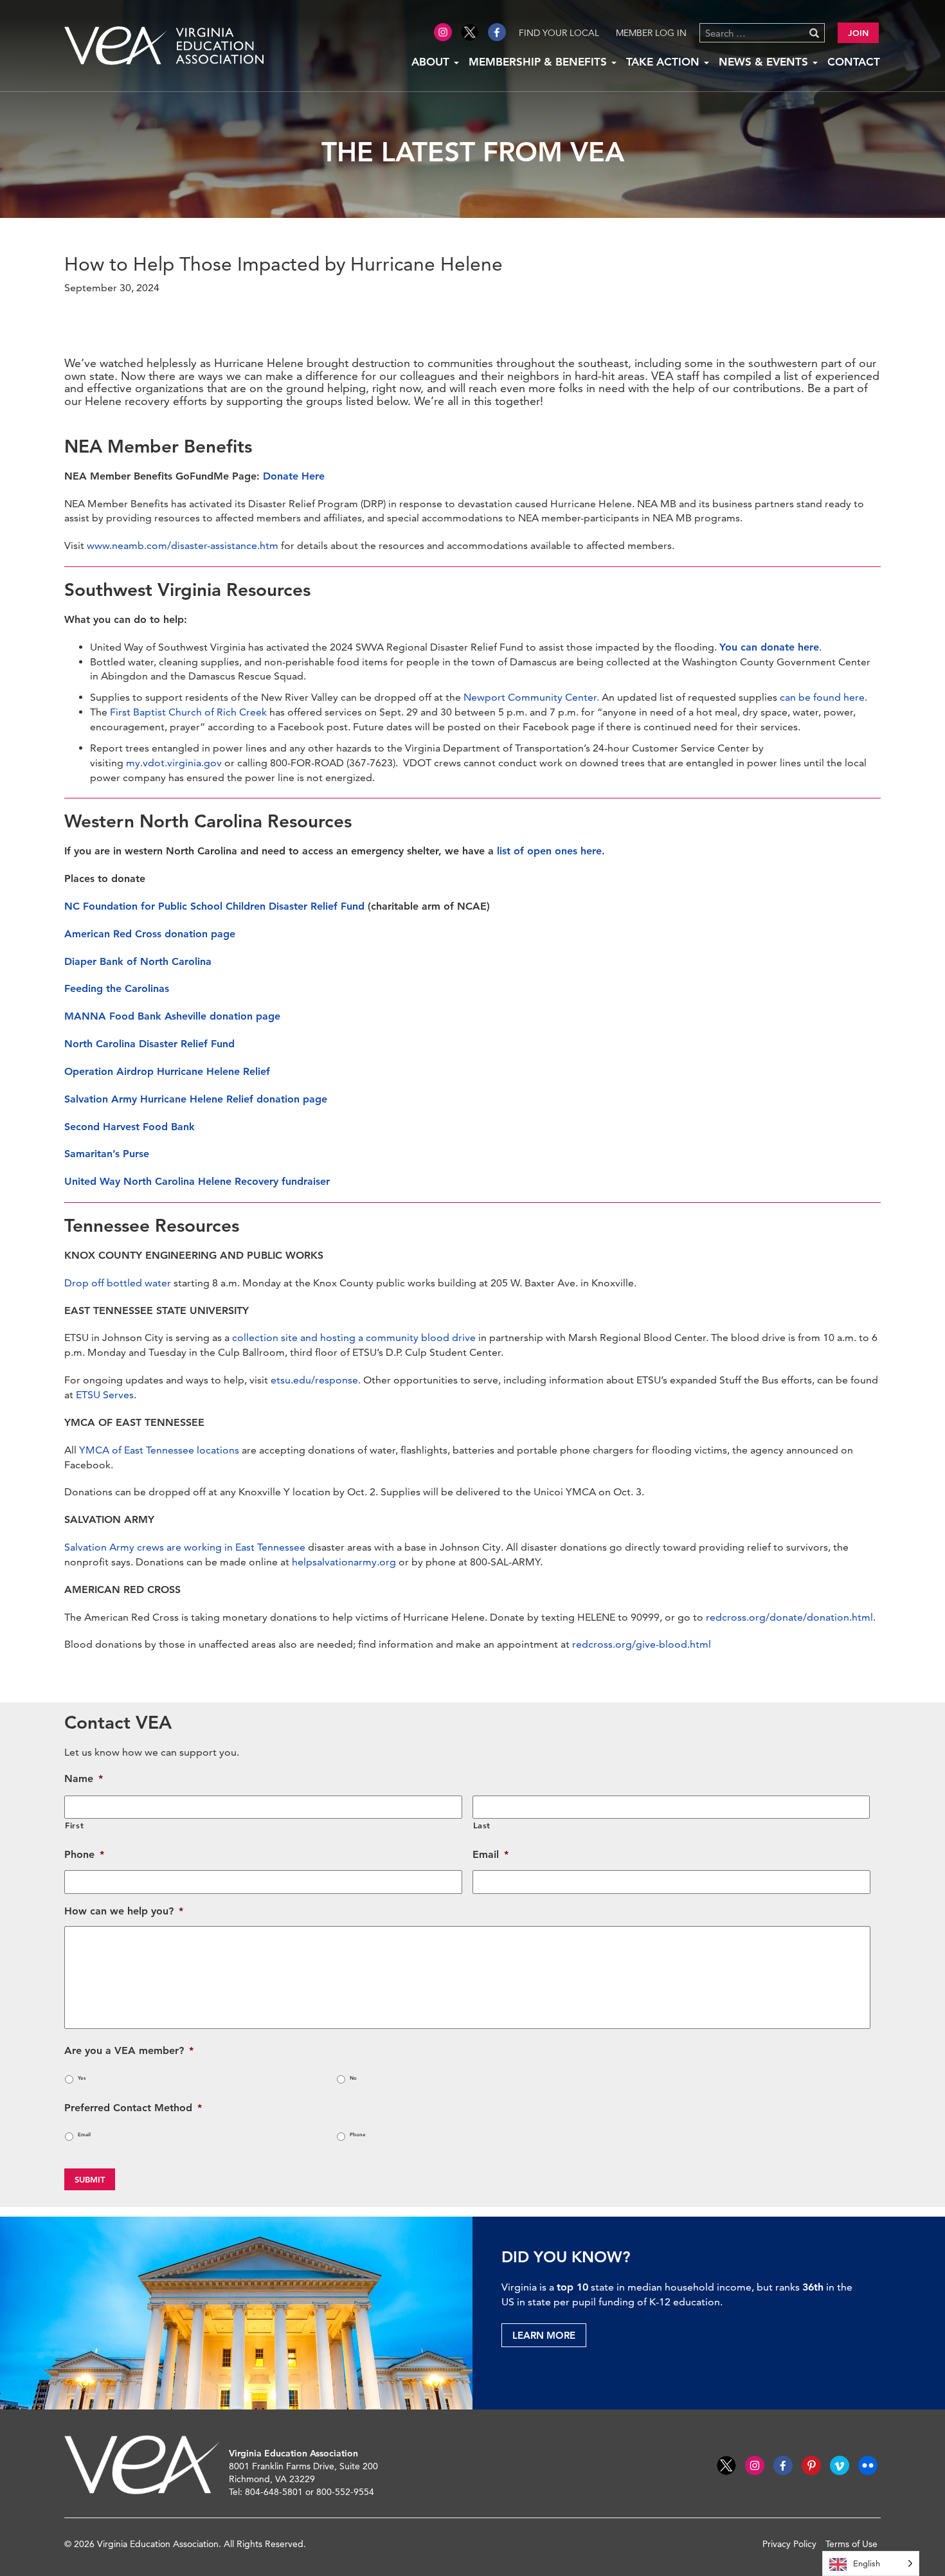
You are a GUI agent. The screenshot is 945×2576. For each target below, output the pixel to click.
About (432, 62)
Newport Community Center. (531, 697)
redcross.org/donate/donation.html (789, 1617)
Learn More (544, 2335)
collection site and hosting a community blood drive (354, 1338)
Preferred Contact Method (133, 2108)
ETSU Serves (105, 1395)
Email (491, 1854)
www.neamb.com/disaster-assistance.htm (183, 545)
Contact (854, 62)
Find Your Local (559, 33)
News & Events (765, 62)
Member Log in (651, 33)
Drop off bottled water (118, 1283)
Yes (82, 2078)
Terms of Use (851, 2544)
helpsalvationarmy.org (344, 1562)
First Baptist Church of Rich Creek (188, 712)
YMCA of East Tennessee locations (159, 1450)
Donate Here (294, 476)
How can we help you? (124, 1911)
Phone (84, 1854)
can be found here (822, 697)
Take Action (664, 62)
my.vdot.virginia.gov (174, 763)
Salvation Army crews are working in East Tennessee (185, 1547)
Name (84, 1779)
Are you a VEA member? (129, 2050)
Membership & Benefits (539, 62)
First (74, 1825)
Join (858, 33)
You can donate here (769, 647)
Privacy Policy (789, 2544)
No (353, 2078)
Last (482, 1825)
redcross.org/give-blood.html (642, 1644)
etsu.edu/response (314, 1380)
